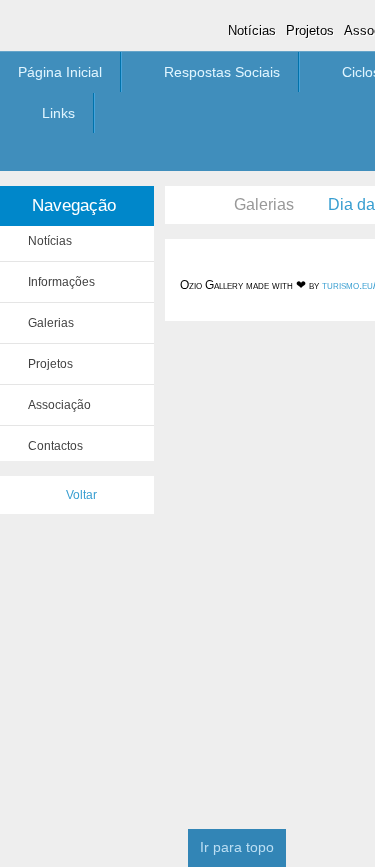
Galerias (264, 204)
